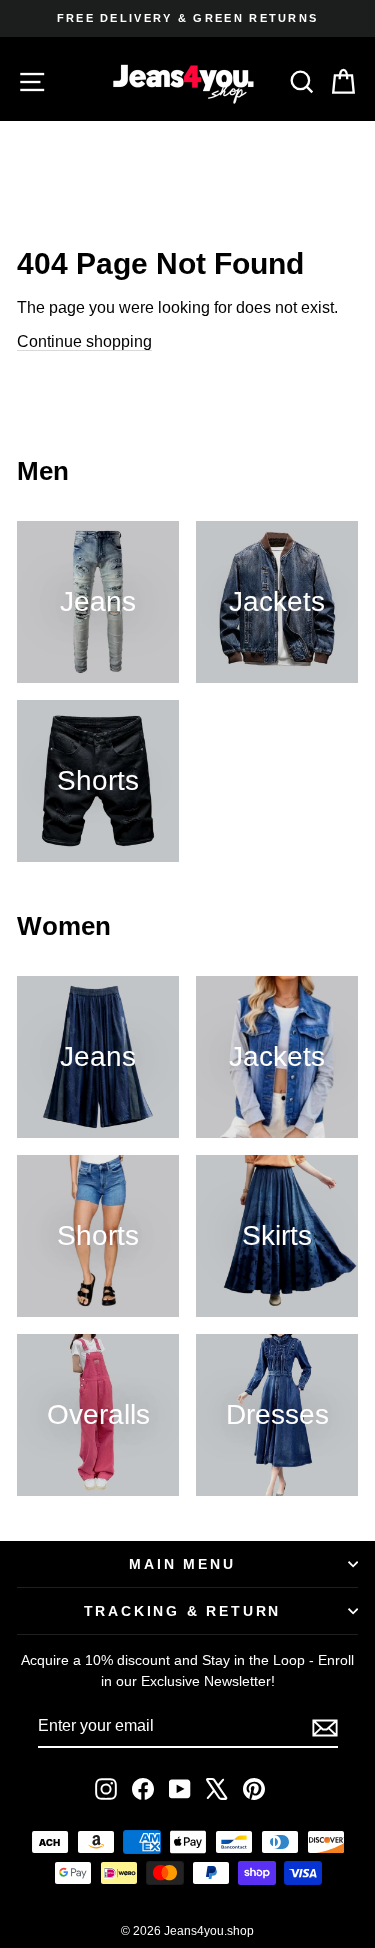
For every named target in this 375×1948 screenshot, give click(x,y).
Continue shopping (84, 341)
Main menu (182, 1564)
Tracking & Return (183, 1611)
